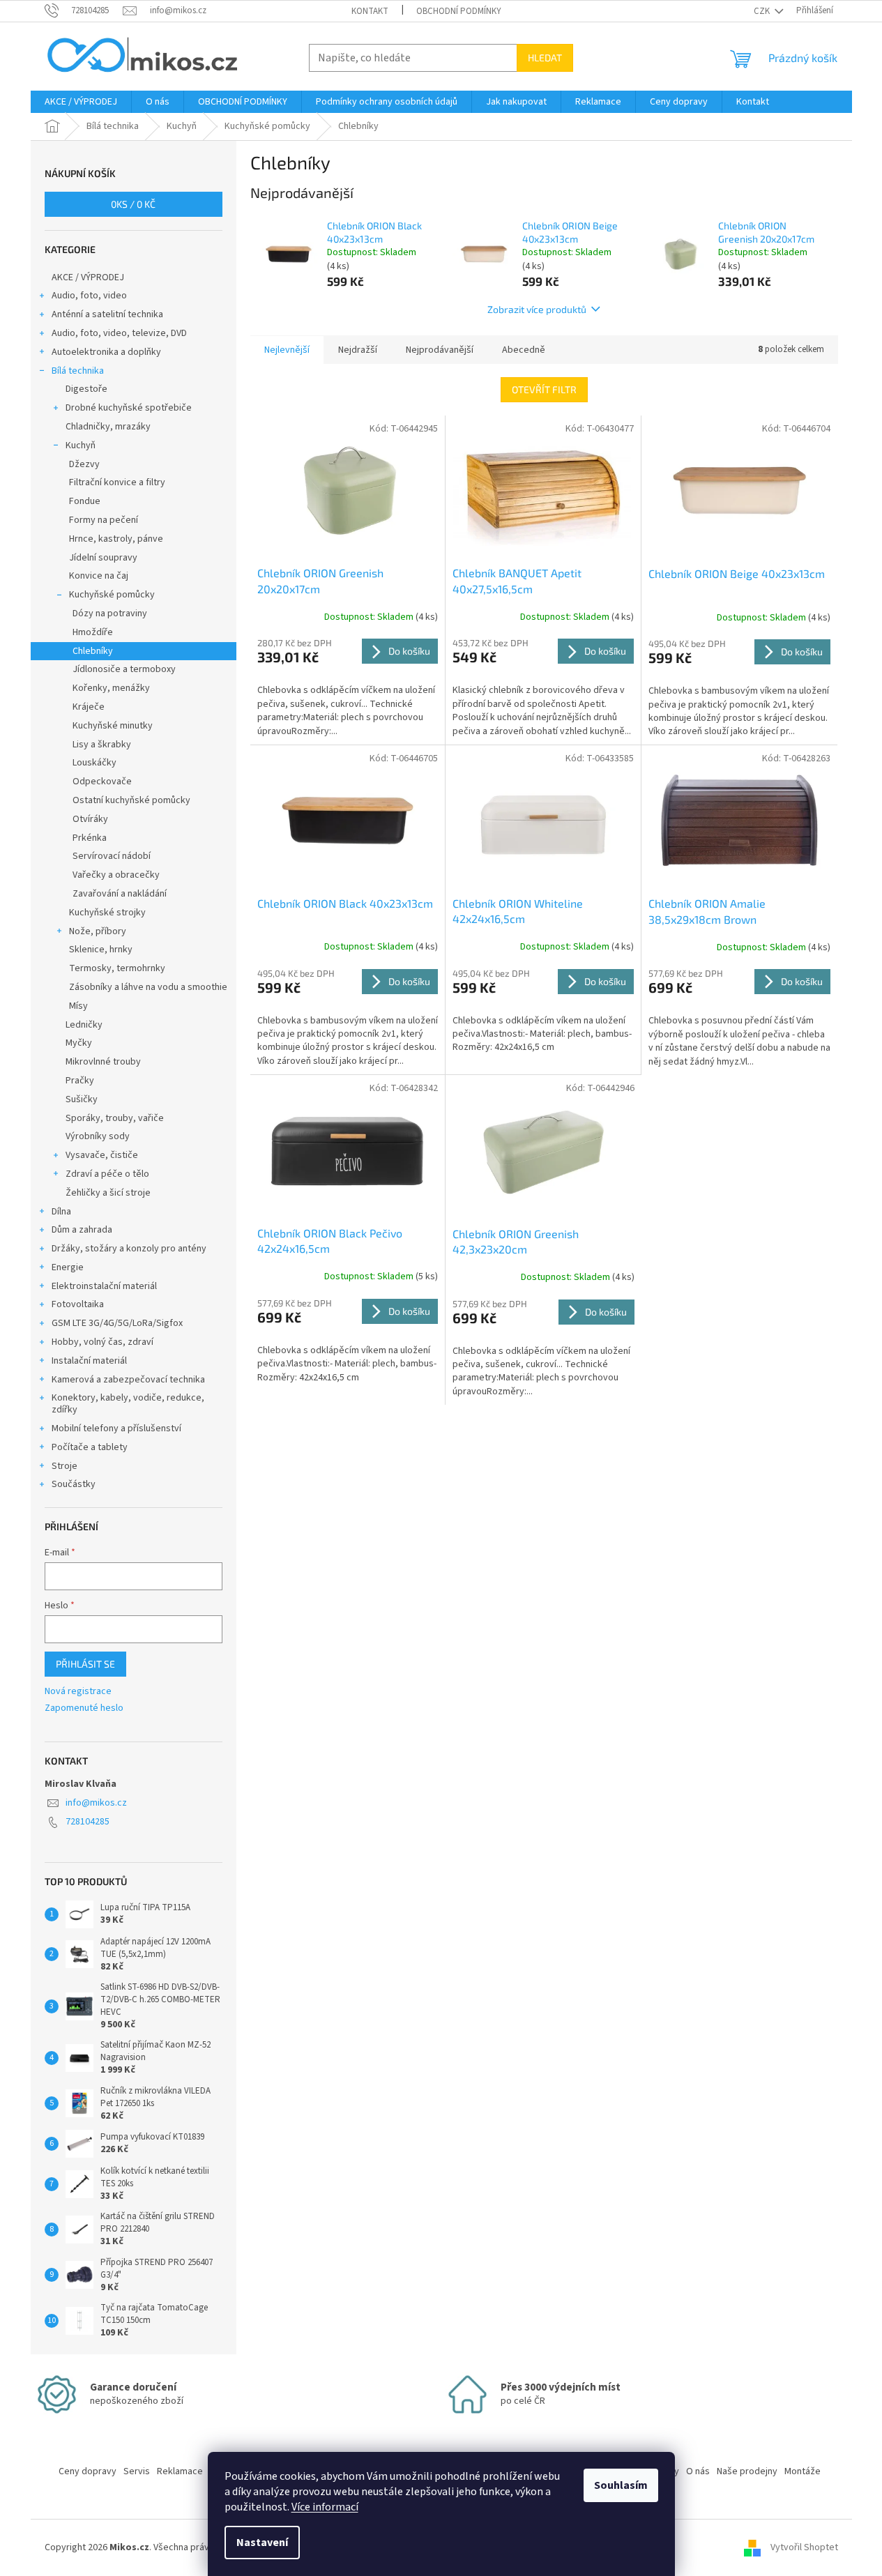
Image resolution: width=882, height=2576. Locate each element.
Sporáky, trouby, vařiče (115, 1118)
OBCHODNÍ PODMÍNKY (459, 11)
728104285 (88, 1822)
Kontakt (370, 11)
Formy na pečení (104, 520)
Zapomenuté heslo (84, 1708)
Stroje (64, 1466)
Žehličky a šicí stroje (108, 1193)
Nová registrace (78, 1692)
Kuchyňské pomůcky (112, 595)
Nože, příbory (98, 931)
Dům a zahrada (82, 1230)
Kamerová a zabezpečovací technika (128, 1380)
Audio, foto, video (89, 296)
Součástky (74, 1484)
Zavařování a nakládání (120, 894)
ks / (133, 204)
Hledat (545, 58)
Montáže (803, 2471)
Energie (68, 1267)
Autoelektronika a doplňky (106, 352)
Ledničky (84, 1025)
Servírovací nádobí (112, 856)
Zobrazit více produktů (537, 309)
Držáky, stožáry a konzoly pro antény (129, 1249)
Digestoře (86, 389)
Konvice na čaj (99, 576)
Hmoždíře (93, 632)
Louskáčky (94, 763)
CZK (763, 11)
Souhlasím (621, 2485)
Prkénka (90, 838)
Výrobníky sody (98, 1136)
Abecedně (524, 350)
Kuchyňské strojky (107, 913)
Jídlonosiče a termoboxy (124, 669)
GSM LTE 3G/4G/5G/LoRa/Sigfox (117, 1323)
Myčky (79, 1043)
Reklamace (180, 2471)
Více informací (325, 2507)
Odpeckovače (102, 782)
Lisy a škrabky (102, 745)
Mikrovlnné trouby (103, 1062)
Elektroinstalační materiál (104, 1286)
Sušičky (82, 1099)
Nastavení (262, 2543)
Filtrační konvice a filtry (117, 482)
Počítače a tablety (90, 1447)
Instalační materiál (89, 1361)
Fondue (85, 501)
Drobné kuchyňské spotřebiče (129, 408)
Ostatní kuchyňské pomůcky (131, 800)
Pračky (80, 1081)
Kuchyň (81, 445)
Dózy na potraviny (110, 613)
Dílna (61, 1212)
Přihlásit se (85, 1664)
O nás (698, 2471)
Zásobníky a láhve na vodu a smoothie (148, 987)
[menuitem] (81, 102)
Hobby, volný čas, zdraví (102, 1342)
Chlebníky (93, 651)
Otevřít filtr (544, 389)
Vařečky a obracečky (116, 875)
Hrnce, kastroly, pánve (116, 539)
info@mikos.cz (96, 1803)
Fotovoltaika (78, 1304)
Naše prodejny (747, 2471)
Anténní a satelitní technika (107, 314)
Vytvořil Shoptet (804, 2547)
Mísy (78, 1006)
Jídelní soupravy (103, 558)
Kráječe (89, 707)
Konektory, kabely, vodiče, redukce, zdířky (128, 1404)
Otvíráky (90, 819)
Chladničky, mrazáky (108, 427)
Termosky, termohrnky (117, 968)
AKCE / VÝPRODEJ (88, 277)
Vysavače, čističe (102, 1155)
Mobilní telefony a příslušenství (116, 1428)
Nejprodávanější (440, 350)
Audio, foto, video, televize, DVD (119, 333)
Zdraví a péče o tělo (107, 1174)
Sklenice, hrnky (101, 950)
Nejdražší (358, 350)
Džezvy (84, 464)
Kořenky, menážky (111, 688)
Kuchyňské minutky (113, 726)
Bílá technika (78, 371)
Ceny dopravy (88, 2471)
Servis (137, 2471)
